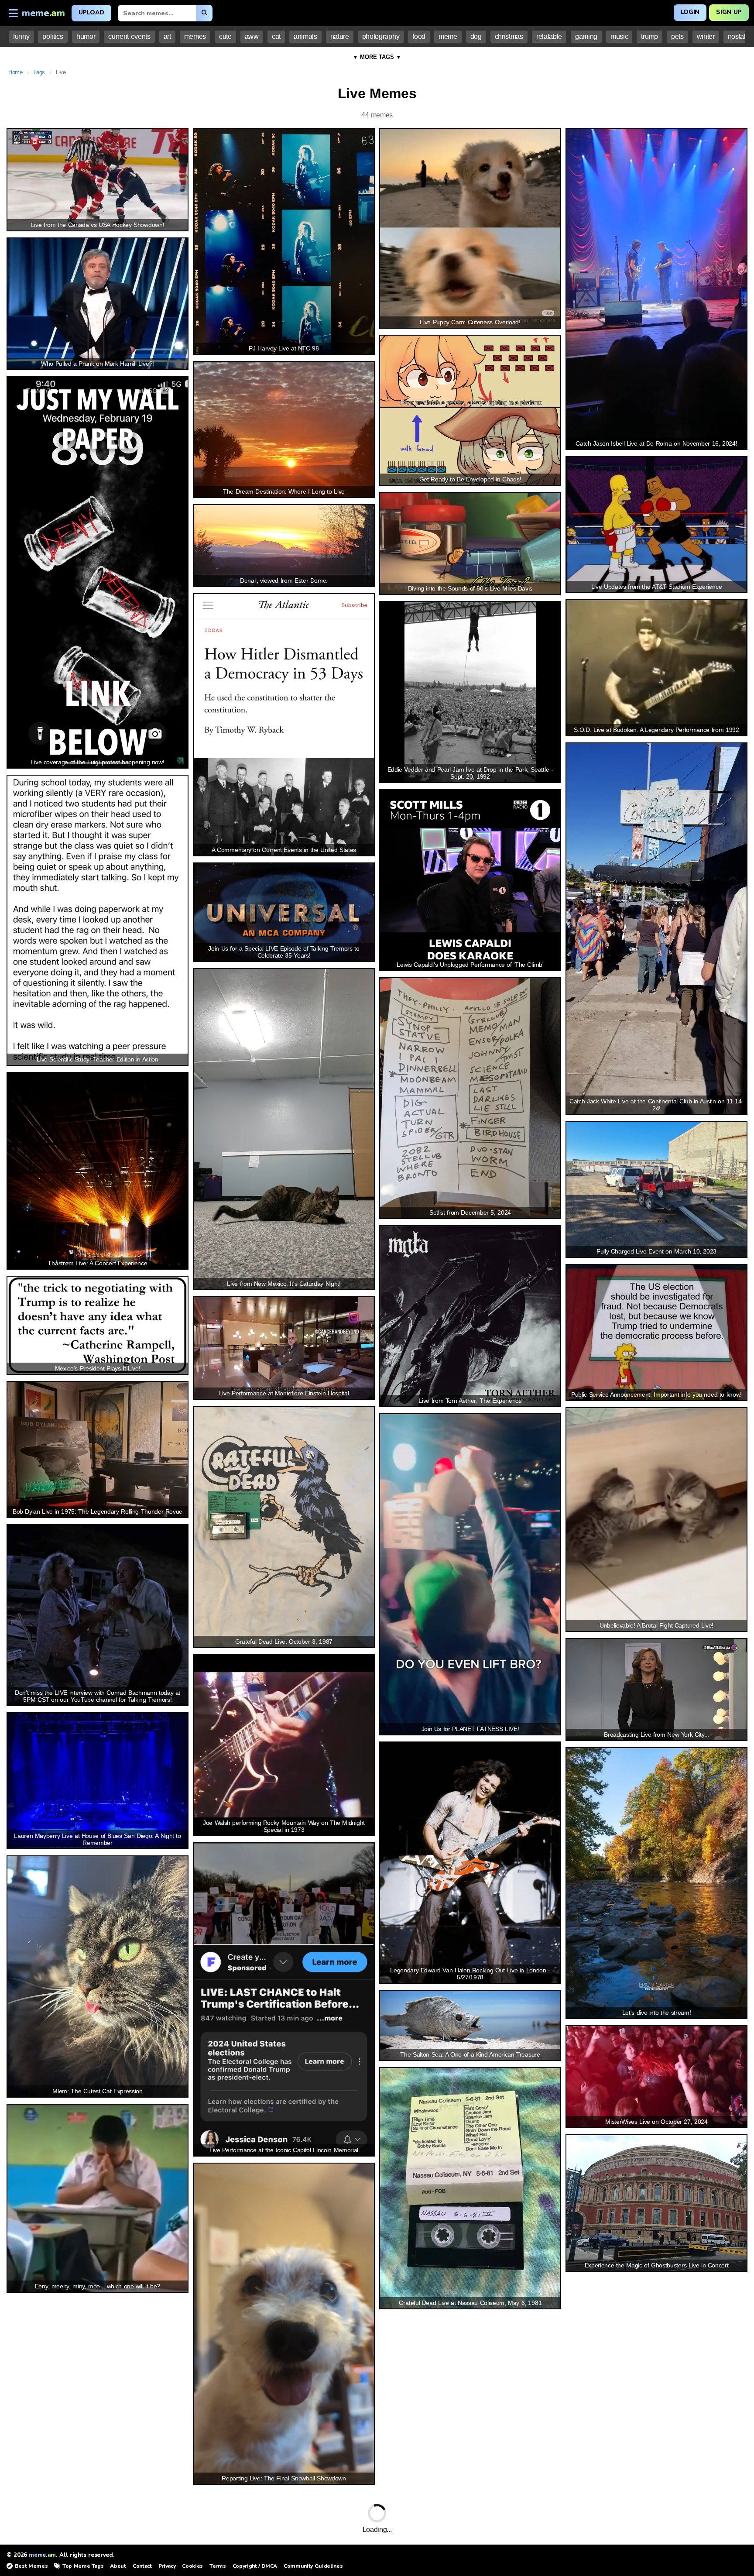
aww (252, 36)
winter (706, 36)
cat (276, 36)
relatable (549, 36)
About (118, 2566)
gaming (586, 36)
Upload (91, 12)
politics (53, 36)
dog (476, 36)
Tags (39, 72)
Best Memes (31, 2566)
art (167, 36)
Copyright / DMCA (255, 2566)
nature (340, 36)
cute (225, 36)
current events (129, 36)
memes (195, 36)
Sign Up (729, 12)
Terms (218, 2566)
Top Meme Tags (83, 2566)
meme (448, 36)
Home (15, 72)
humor (86, 36)
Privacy (167, 2566)
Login (690, 12)
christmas (509, 36)
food (419, 36)
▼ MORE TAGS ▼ (377, 57)
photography (381, 36)
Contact (142, 2566)
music (619, 36)
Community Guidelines (313, 2566)
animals (305, 36)
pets (677, 36)
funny (21, 36)
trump (649, 36)
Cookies (192, 2566)
